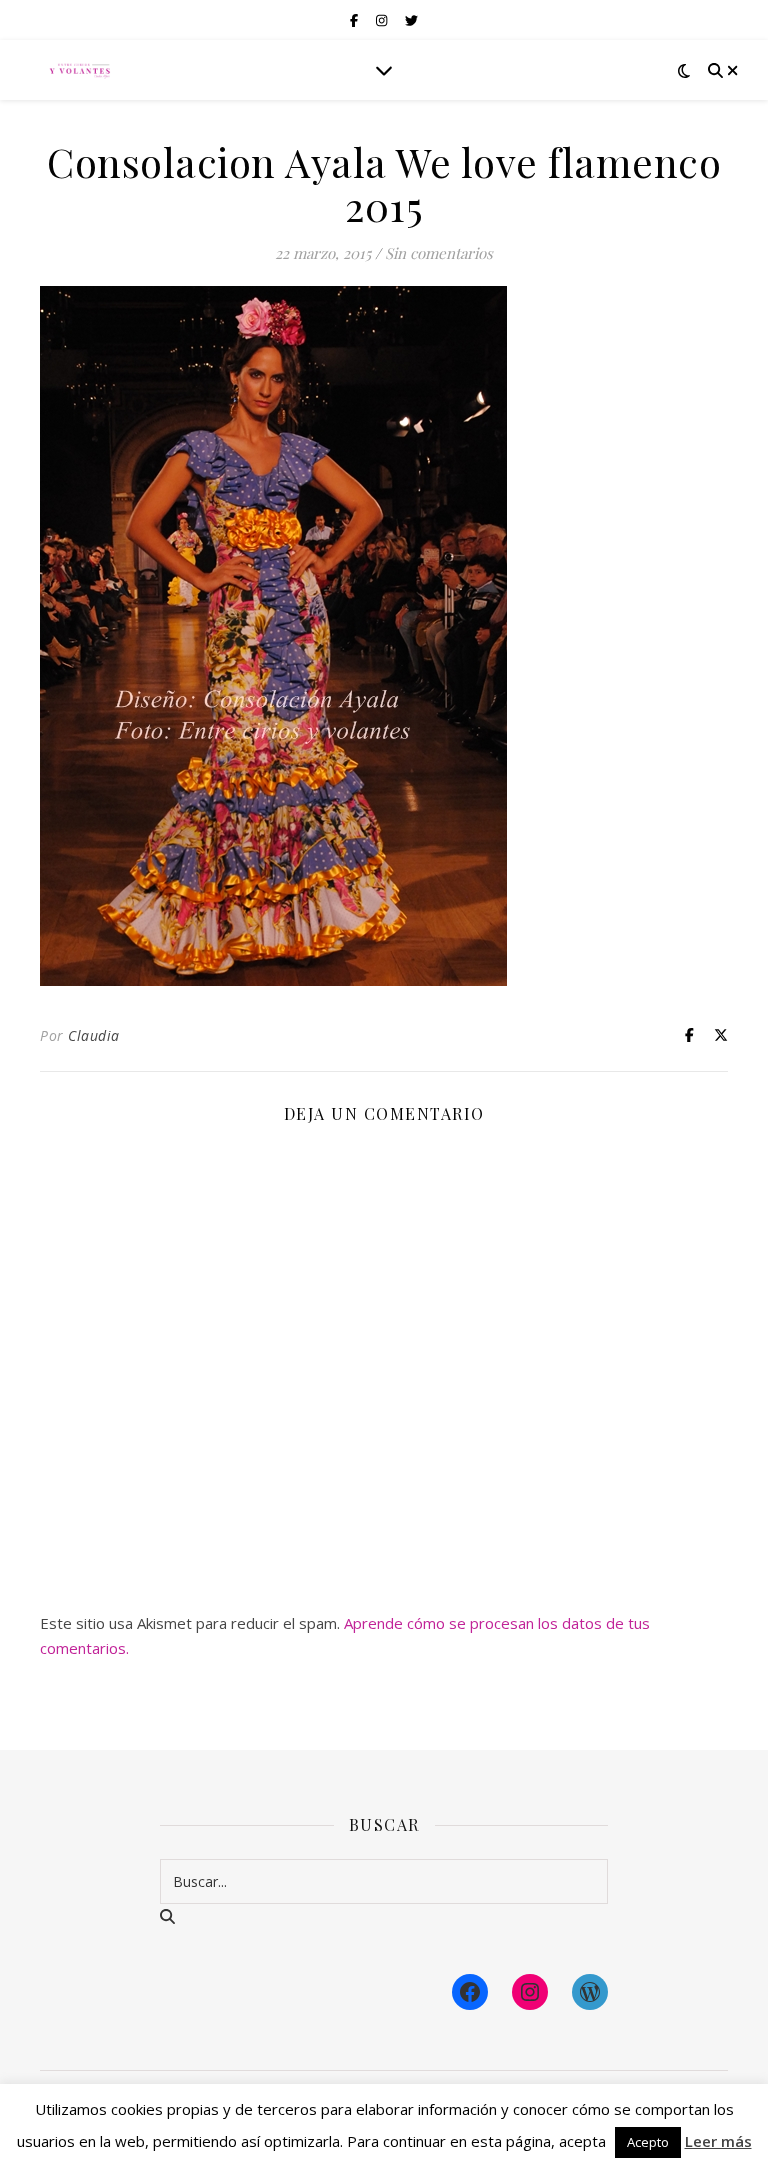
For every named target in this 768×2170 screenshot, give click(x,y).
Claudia (94, 1035)
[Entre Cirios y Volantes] (80, 70)
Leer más (718, 2141)
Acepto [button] (648, 2142)
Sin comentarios (439, 253)
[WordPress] (590, 1992)
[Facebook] (470, 1992)
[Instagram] (530, 1992)
